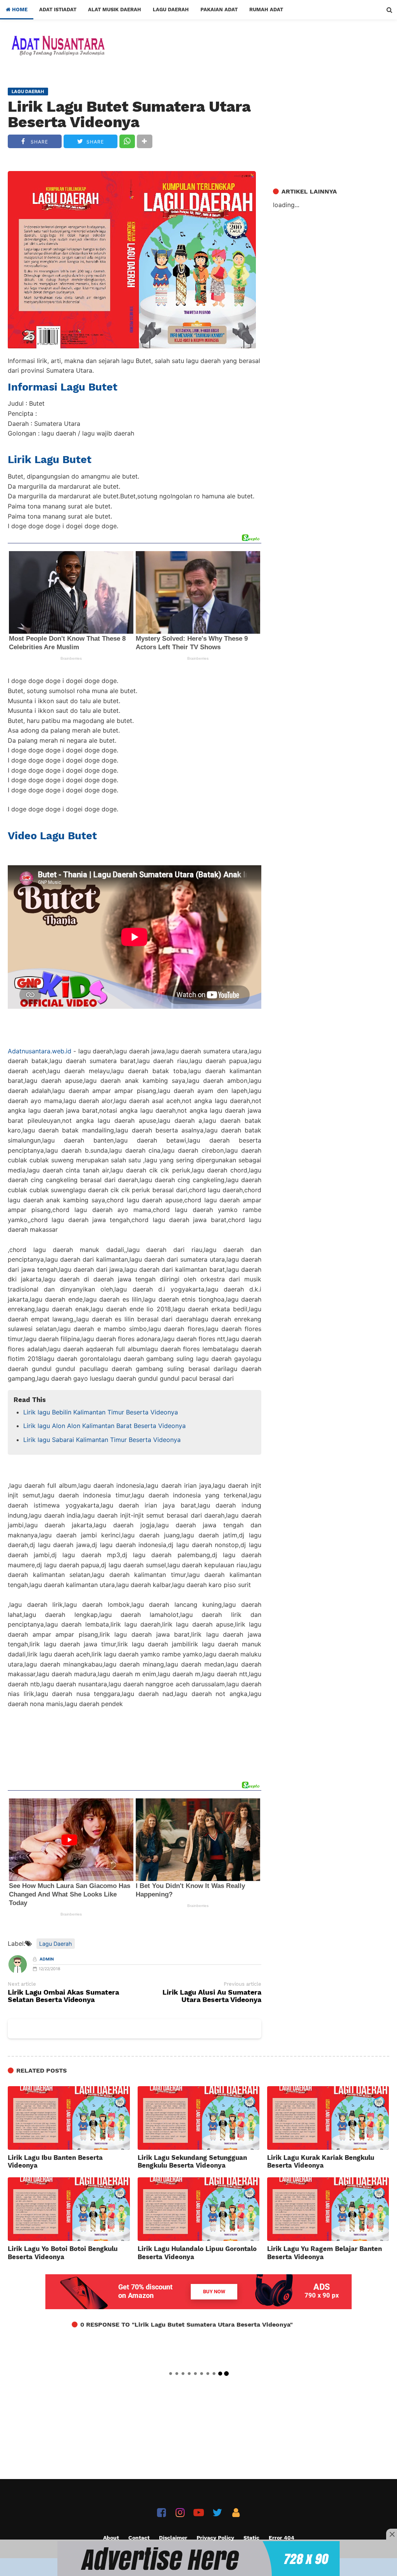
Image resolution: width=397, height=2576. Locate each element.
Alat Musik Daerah (115, 10)
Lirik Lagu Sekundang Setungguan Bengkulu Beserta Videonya (192, 2161)
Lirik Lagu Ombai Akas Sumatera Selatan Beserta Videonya (63, 1996)
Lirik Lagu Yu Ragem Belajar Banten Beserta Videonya (325, 2253)
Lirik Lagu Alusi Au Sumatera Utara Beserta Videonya (212, 1996)
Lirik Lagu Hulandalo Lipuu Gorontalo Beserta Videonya (197, 2253)
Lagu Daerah (171, 10)
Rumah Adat (266, 10)
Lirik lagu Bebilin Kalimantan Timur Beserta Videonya (101, 1412)
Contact (139, 2538)
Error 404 (281, 2538)
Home (19, 10)
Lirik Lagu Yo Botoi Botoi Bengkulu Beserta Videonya (63, 2253)
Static (251, 2538)
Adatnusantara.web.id (40, 1051)
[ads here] (198, 2559)
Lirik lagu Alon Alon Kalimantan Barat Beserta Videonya (104, 1426)
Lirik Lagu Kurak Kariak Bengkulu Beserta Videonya (321, 2161)
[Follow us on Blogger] (236, 2513)
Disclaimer (173, 2538)
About (111, 2538)
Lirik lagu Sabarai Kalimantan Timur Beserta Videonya (102, 1440)
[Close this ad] (392, 2534)
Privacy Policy (215, 2538)
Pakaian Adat (219, 10)
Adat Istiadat (58, 10)
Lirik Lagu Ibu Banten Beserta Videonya (55, 2161)
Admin (47, 1959)
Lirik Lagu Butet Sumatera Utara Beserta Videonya (129, 114)
